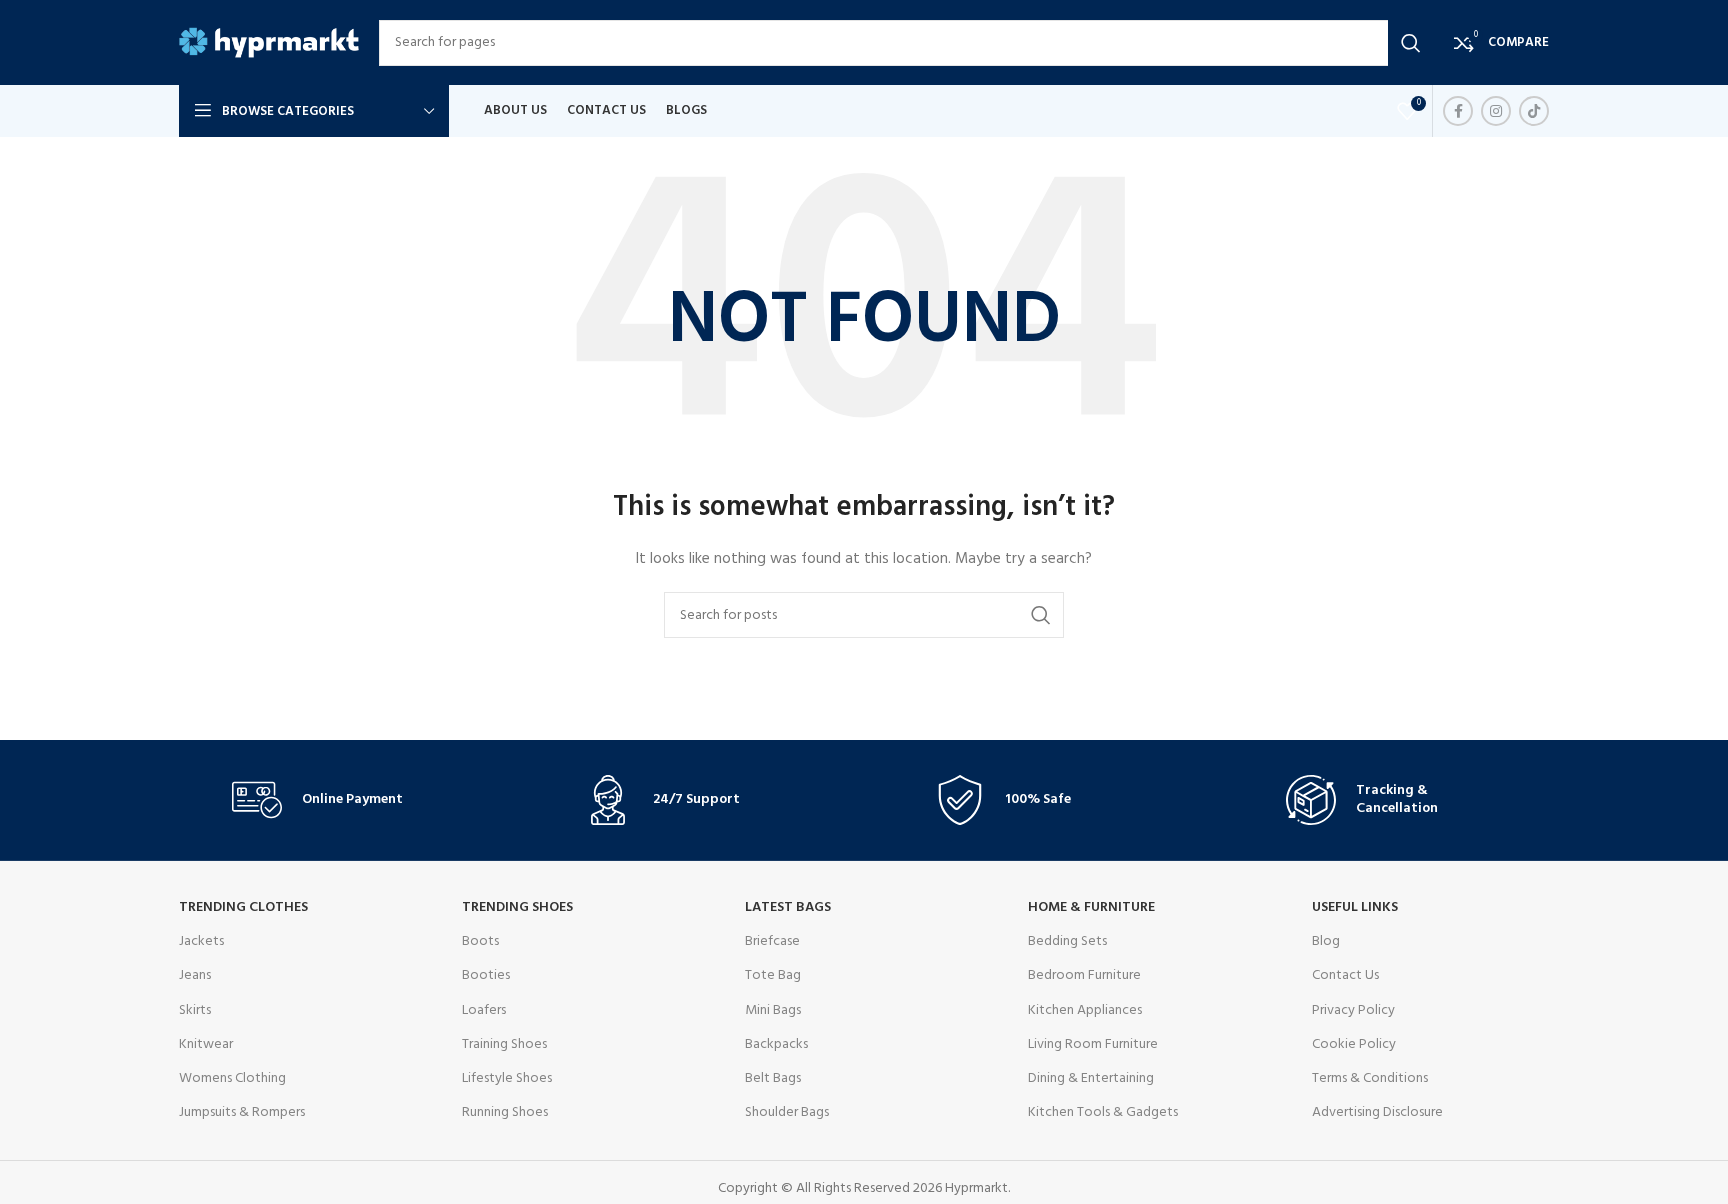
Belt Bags (773, 1078)
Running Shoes (505, 1112)
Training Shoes (504, 1044)
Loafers (484, 1010)
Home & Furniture (1091, 907)
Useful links (1355, 907)
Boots (480, 941)
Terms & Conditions (1370, 1078)
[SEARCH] (1411, 43)
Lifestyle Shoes (507, 1078)
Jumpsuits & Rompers (242, 1112)
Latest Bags (788, 907)
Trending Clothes (243, 907)
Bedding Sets (1067, 941)
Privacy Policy (1353, 1010)
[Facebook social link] (1458, 111)
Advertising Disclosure (1377, 1112)
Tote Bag (773, 975)
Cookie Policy (1354, 1044)
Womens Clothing (232, 1078)
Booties (486, 975)
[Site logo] (269, 42)
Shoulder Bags (787, 1112)
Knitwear (206, 1044)
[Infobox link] (337, 800)
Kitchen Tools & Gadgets (1103, 1112)
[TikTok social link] (1534, 111)
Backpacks (776, 1044)
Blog (1326, 941)
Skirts (195, 1010)
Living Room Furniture (1093, 1044)
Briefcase (772, 941)
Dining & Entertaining (1091, 1078)
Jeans (195, 975)
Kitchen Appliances (1085, 1010)
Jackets (201, 941)
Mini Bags (773, 1010)
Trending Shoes (517, 907)
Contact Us (1345, 975)
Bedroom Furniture (1084, 975)
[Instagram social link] (1496, 111)
